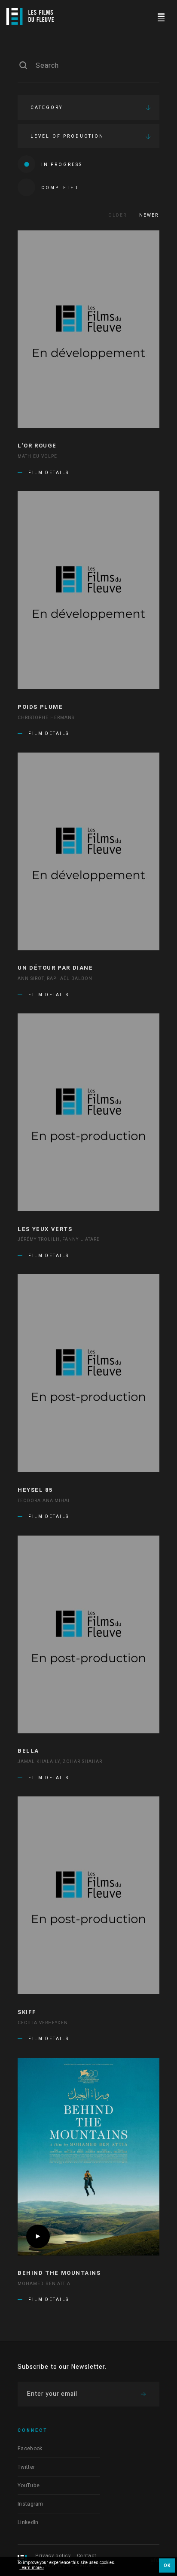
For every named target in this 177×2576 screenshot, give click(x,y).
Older (117, 215)
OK (167, 2566)
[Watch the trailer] (38, 2236)
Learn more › (32, 2568)
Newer (149, 215)
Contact (87, 2556)
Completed (60, 188)
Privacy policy (53, 2556)
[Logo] (30, 16)
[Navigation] (161, 16)
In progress (62, 165)
